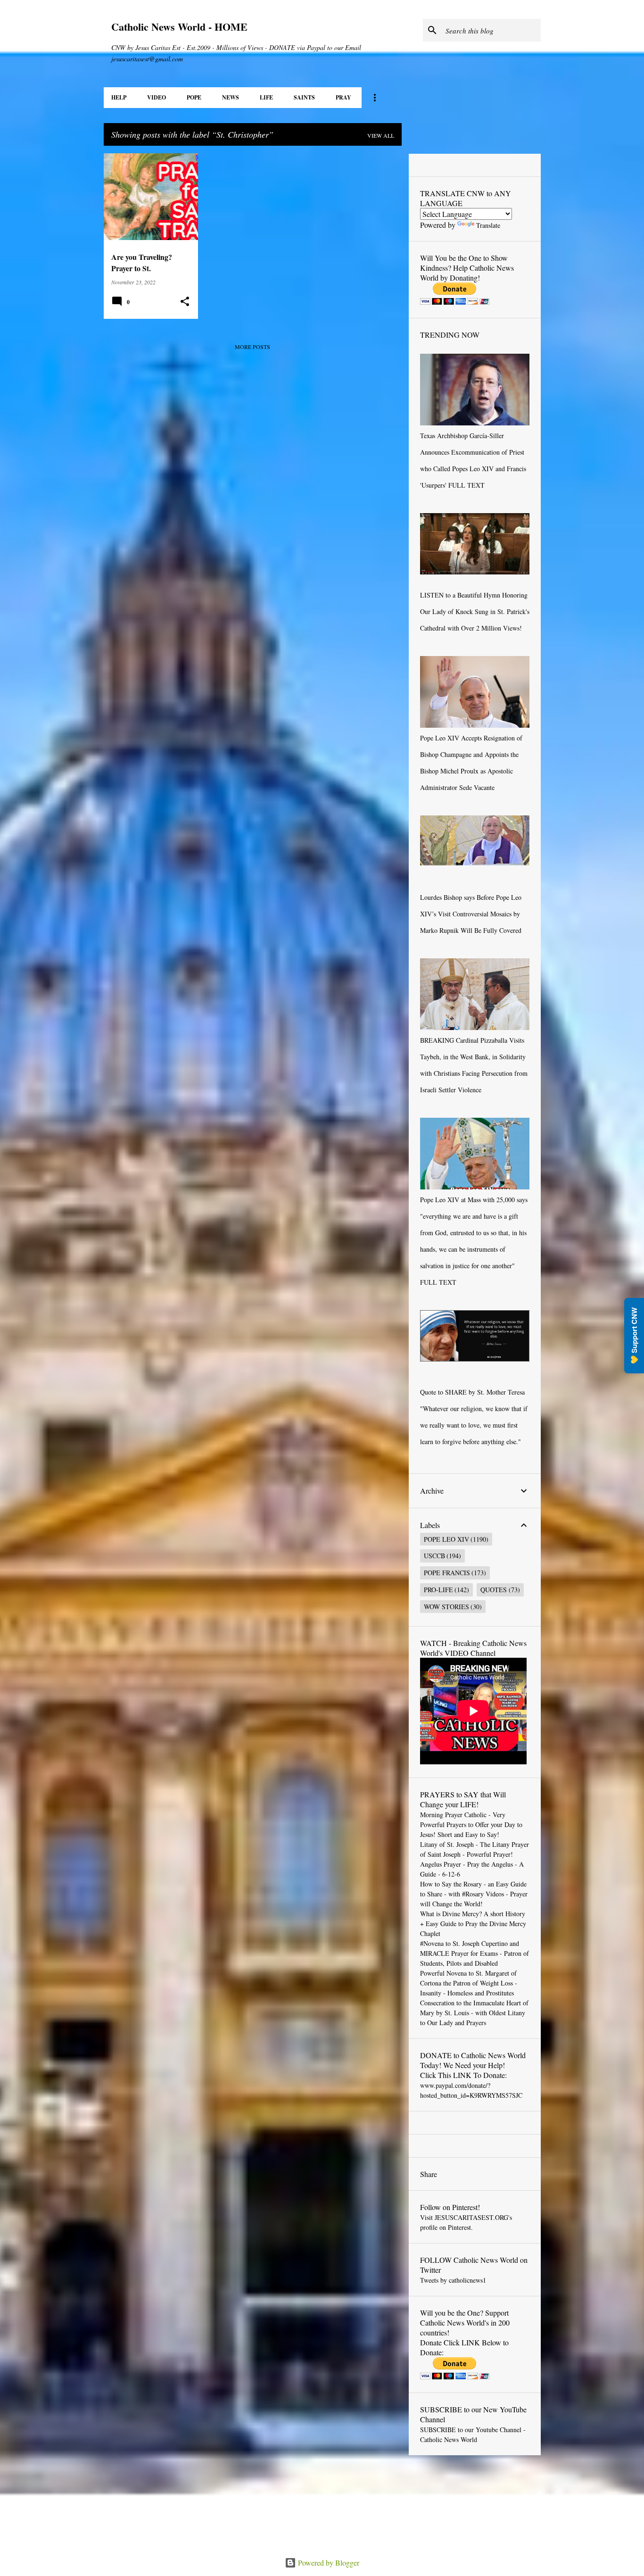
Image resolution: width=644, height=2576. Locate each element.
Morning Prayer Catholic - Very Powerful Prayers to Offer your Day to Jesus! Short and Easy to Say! (471, 1824)
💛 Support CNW (634, 1336)
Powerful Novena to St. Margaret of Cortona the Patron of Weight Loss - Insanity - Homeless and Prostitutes (469, 1983)
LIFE (266, 97)
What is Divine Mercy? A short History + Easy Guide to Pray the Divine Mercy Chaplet (473, 1924)
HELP (119, 97)
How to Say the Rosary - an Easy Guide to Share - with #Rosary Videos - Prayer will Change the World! (474, 1894)
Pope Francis (447, 1573)
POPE (194, 97)
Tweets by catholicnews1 (453, 2280)
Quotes (494, 1590)
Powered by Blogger (328, 2563)
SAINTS (304, 97)
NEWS (231, 97)
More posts (252, 347)
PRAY (343, 97)
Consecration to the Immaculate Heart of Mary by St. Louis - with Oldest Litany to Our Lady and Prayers (474, 2013)
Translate (488, 225)
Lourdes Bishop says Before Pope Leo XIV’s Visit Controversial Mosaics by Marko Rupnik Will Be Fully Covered (471, 914)
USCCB (434, 1556)
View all (381, 135)
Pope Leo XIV (446, 1539)
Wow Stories (446, 1607)
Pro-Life (438, 1590)
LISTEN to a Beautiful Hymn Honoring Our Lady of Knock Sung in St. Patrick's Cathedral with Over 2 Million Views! (475, 611)
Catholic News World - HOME (179, 27)
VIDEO (157, 97)
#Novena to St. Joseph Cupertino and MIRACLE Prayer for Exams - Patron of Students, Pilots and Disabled (475, 1953)
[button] (185, 302)
